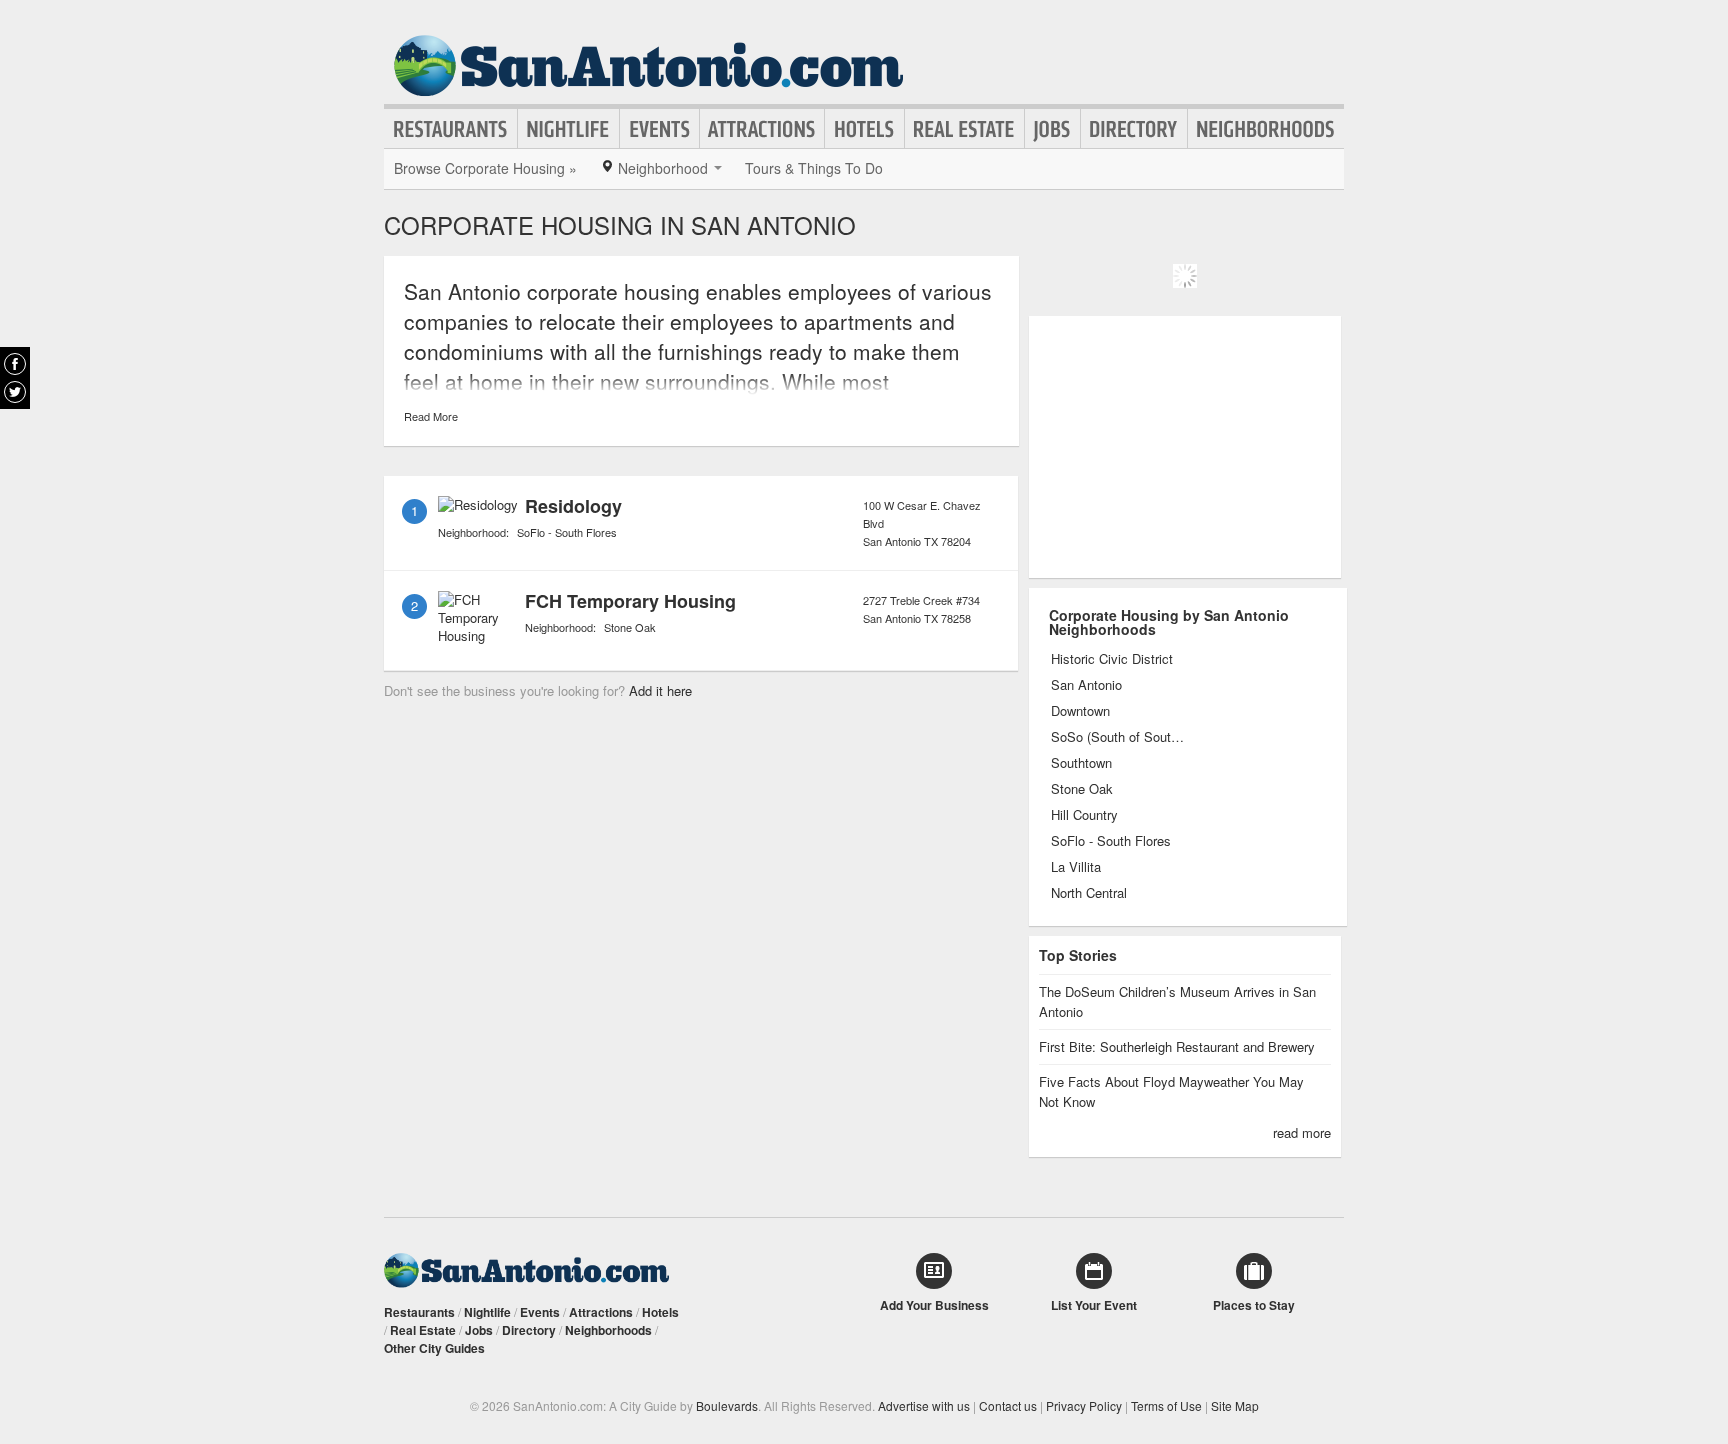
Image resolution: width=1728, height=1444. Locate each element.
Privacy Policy (1084, 1405)
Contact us (1008, 1405)
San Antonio (1086, 685)
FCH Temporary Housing (630, 601)
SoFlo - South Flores (567, 532)
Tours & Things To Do (814, 168)
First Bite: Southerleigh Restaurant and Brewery (1177, 1046)
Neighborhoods (1266, 129)
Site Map (1235, 1405)
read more (1302, 1132)
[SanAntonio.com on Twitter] (15, 392)
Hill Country (1084, 815)
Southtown (1081, 763)
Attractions (762, 129)
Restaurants (451, 129)
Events (659, 129)
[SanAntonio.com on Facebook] (15, 364)
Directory (1134, 129)
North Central (1089, 893)
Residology (573, 506)
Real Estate (964, 129)
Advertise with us (924, 1405)
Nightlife (568, 129)
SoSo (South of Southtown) (1118, 737)
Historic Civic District (1112, 659)
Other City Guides (434, 1348)
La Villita (1076, 867)
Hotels (864, 129)
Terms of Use (1166, 1405)
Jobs (1052, 129)
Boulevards (727, 1405)
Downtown (1080, 711)
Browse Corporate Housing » (485, 168)
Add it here (660, 690)
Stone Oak (630, 627)
